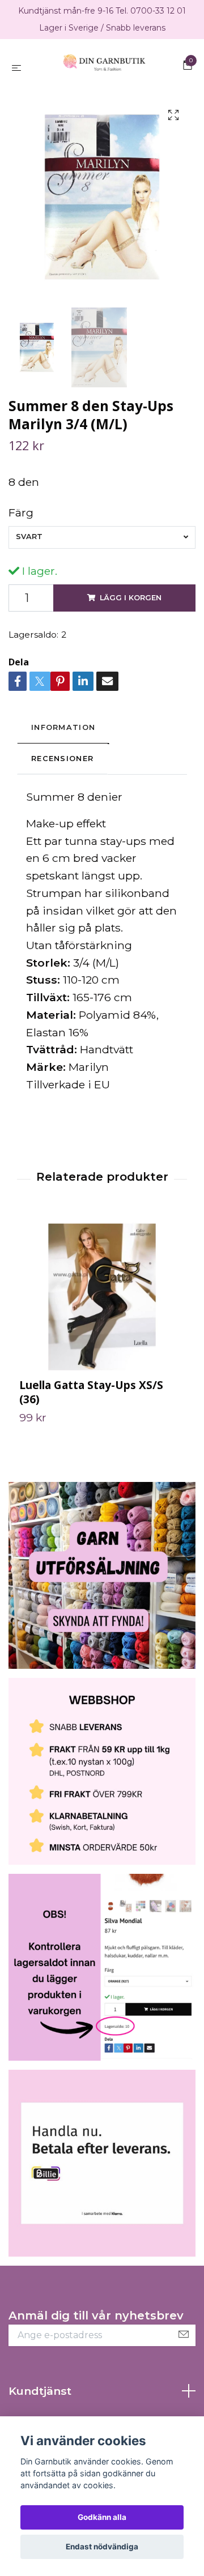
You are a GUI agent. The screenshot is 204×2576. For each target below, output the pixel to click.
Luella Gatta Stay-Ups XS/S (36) (91, 1403)
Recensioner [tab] (62, 770)
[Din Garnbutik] (104, 72)
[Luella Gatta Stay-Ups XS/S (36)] (102, 1307)
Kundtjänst (40, 2402)
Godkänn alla (102, 2517)
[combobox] (102, 549)
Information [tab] (63, 739)
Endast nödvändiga (102, 2547)
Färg (21, 524)
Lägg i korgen (131, 609)
